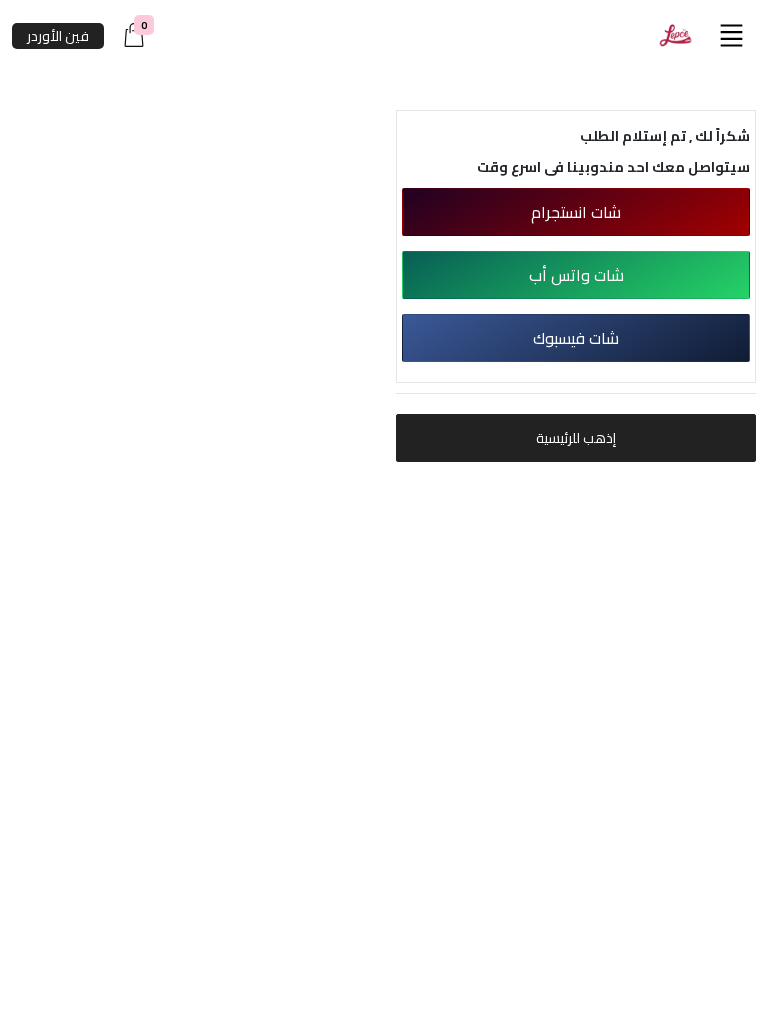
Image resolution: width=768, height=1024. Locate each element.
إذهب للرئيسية (576, 438)
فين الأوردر (58, 36)
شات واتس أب (576, 275)
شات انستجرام (576, 212)
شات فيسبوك (576, 338)
